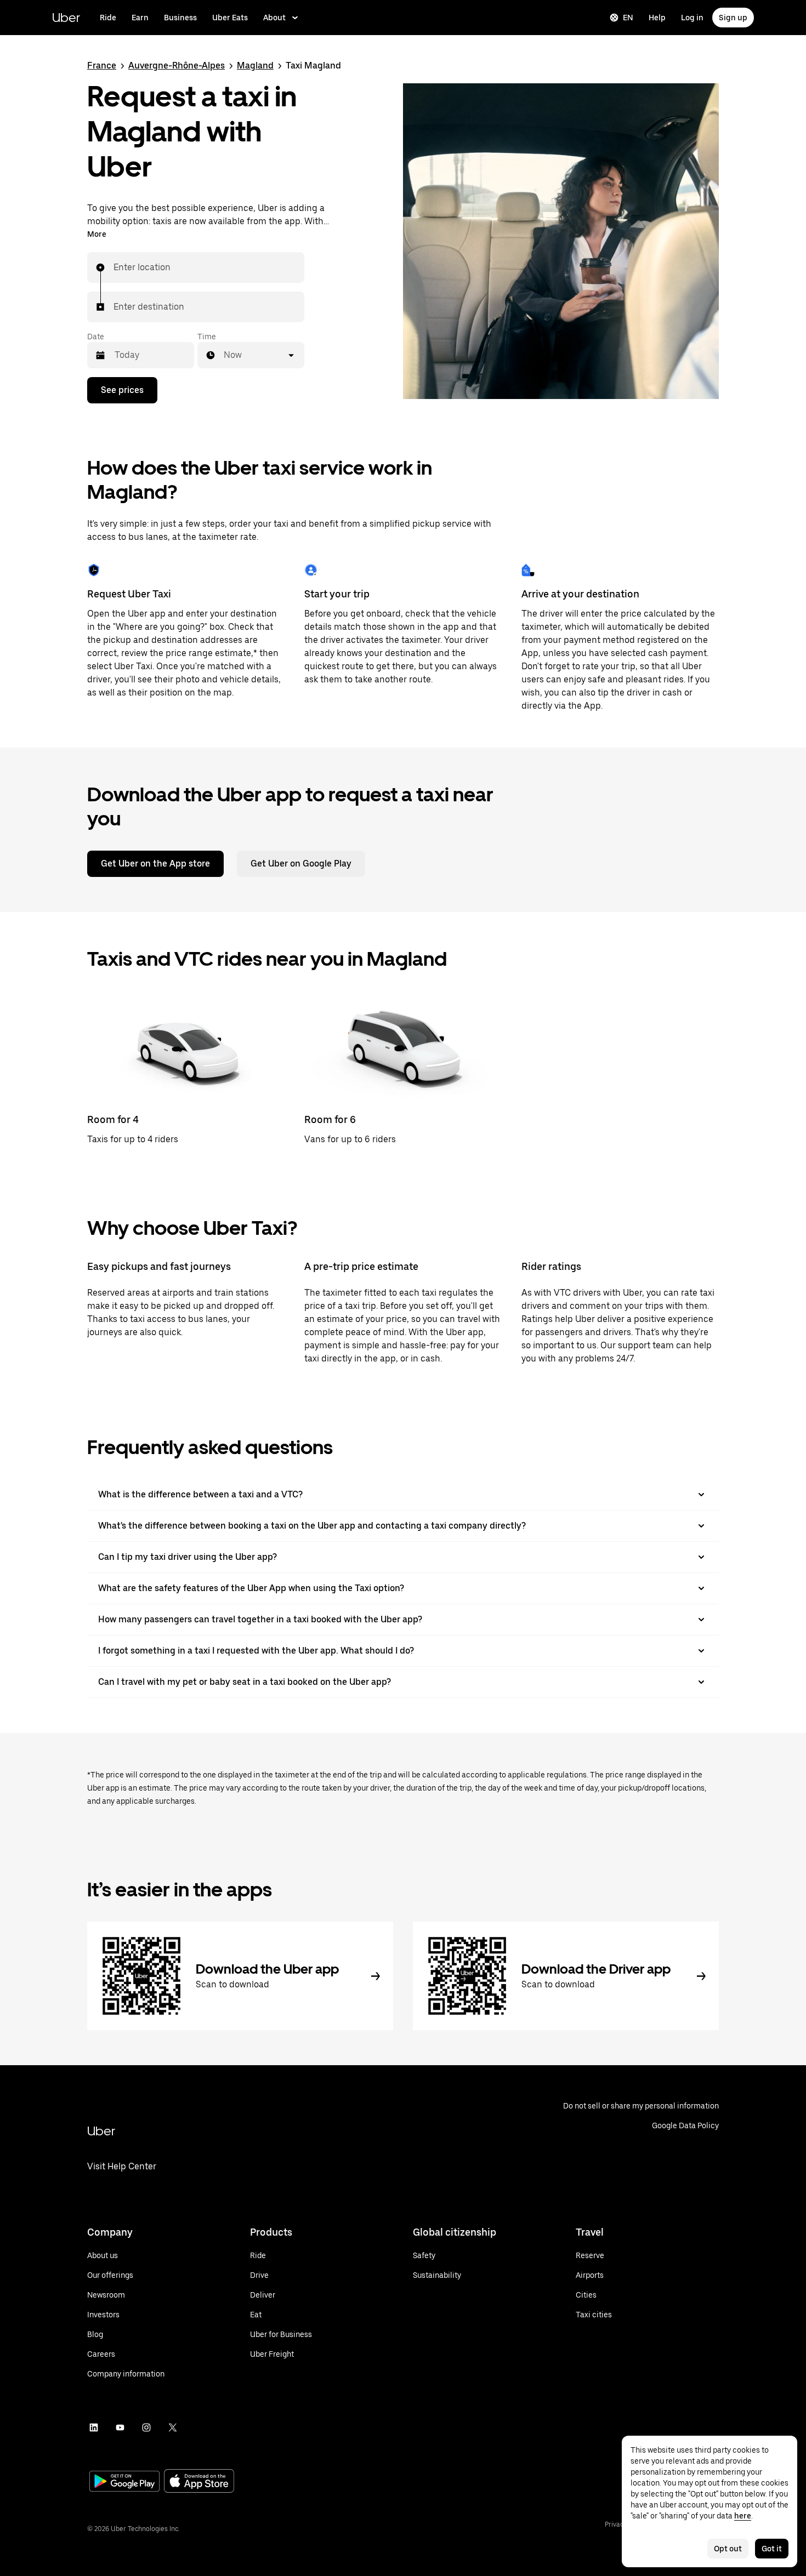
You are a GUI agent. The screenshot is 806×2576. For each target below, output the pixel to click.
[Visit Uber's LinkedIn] (94, 2427)
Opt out (728, 2549)
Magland (255, 65)
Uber (66, 17)
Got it (772, 2549)
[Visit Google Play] (124, 2482)
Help (657, 18)
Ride (108, 18)
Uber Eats (230, 18)
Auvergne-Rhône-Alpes (177, 65)
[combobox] (114, 267)
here (743, 2516)
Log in (692, 18)
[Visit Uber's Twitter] (173, 2427)
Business (180, 18)
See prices (122, 390)
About (274, 18)
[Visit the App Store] (199, 2482)
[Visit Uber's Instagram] (146, 2427)
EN (628, 18)
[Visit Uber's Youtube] (120, 2427)
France (102, 65)
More (97, 234)
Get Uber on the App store (155, 864)
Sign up (733, 18)
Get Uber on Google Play (301, 864)
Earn (140, 18)
